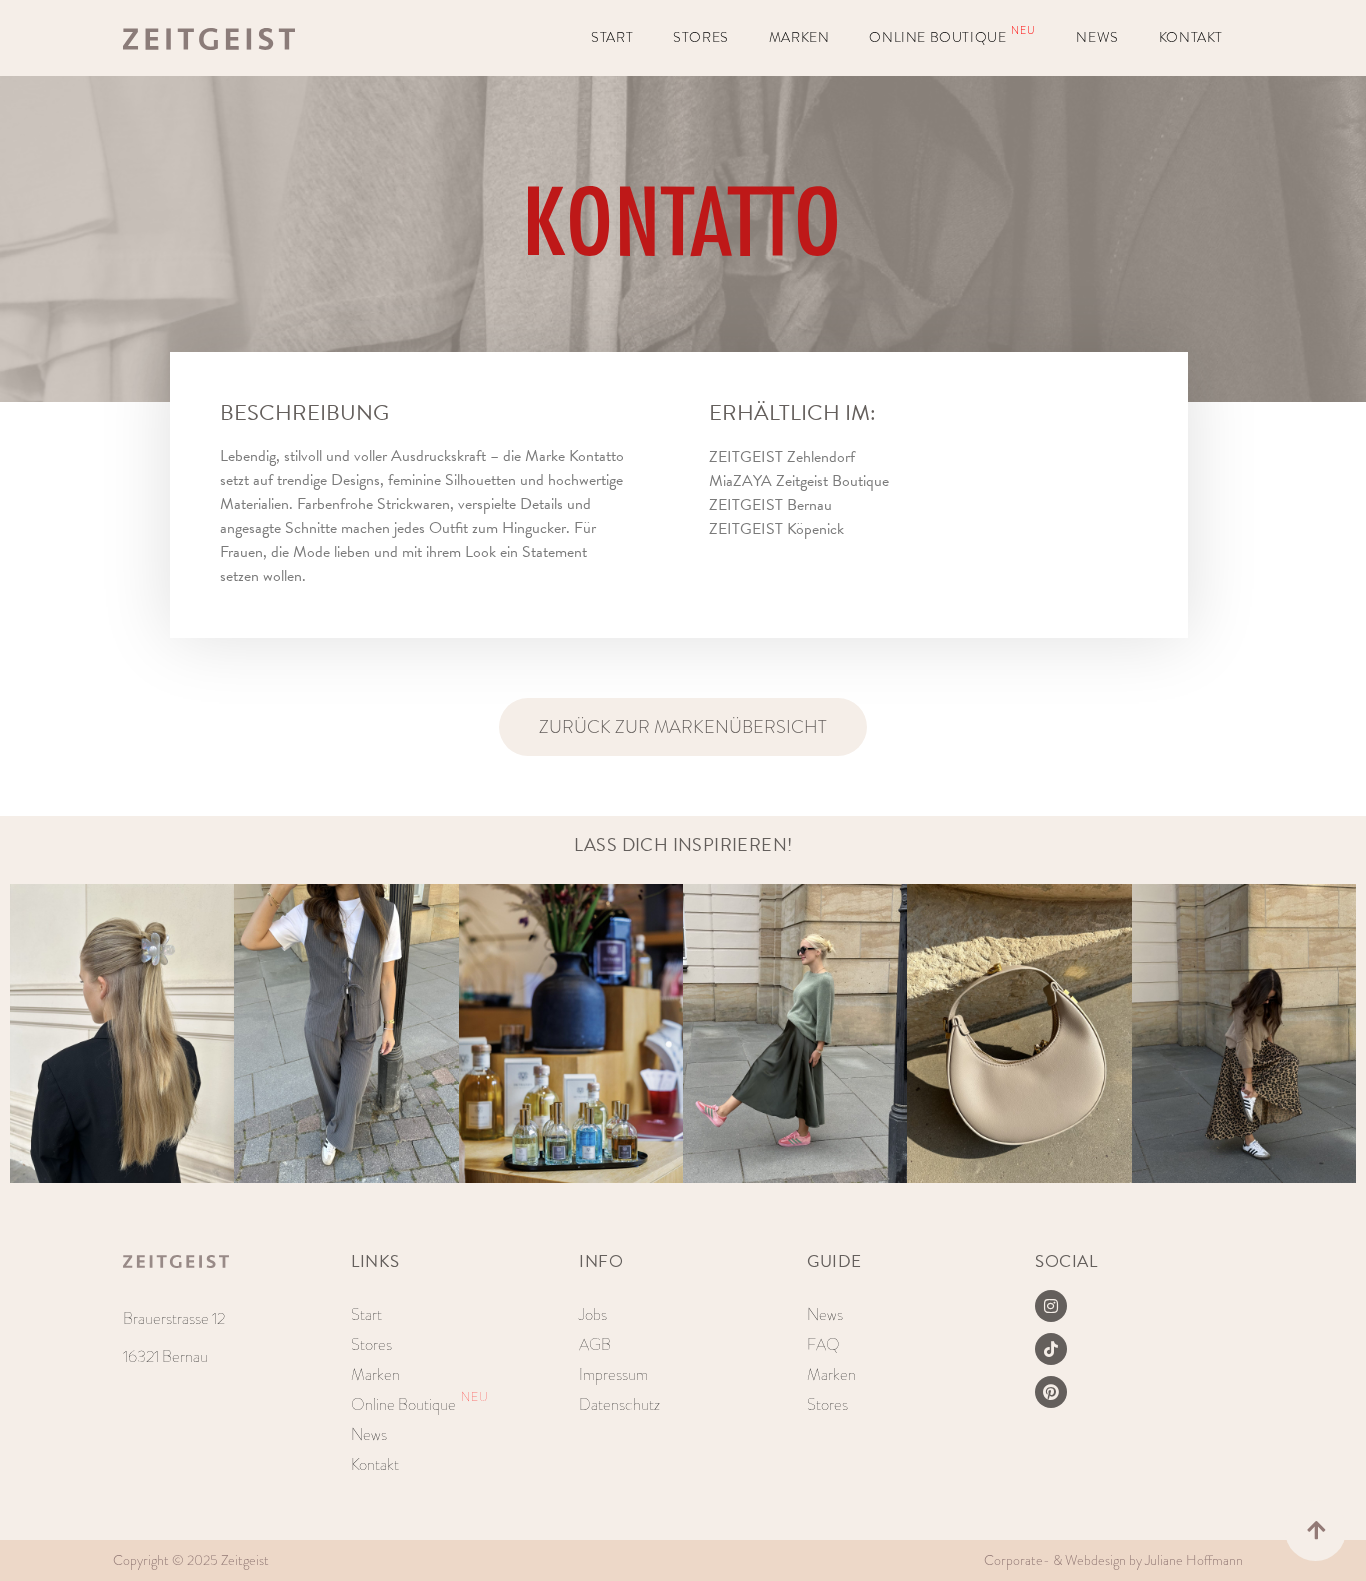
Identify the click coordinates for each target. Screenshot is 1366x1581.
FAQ (823, 1344)
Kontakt (1191, 37)
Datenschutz (619, 1404)
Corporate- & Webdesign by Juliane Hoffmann (1113, 1560)
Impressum (613, 1374)
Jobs (593, 1314)
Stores (701, 37)
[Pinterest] (1051, 1392)
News (1097, 37)
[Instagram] (1051, 1306)
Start (612, 37)
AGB (595, 1344)
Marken (799, 37)
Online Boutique (952, 35)
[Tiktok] (1051, 1349)
